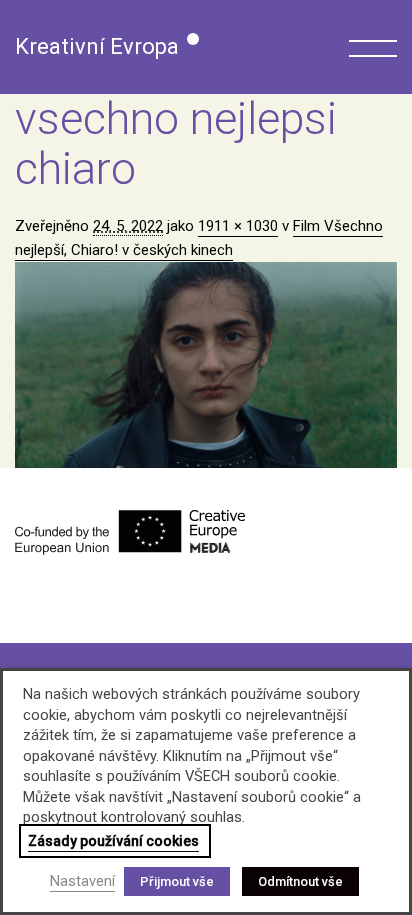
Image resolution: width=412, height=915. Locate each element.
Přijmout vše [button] (177, 881)
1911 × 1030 (238, 226)
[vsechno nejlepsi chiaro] (206, 365)
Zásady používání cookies (113, 841)
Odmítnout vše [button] (300, 881)
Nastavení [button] (82, 881)
